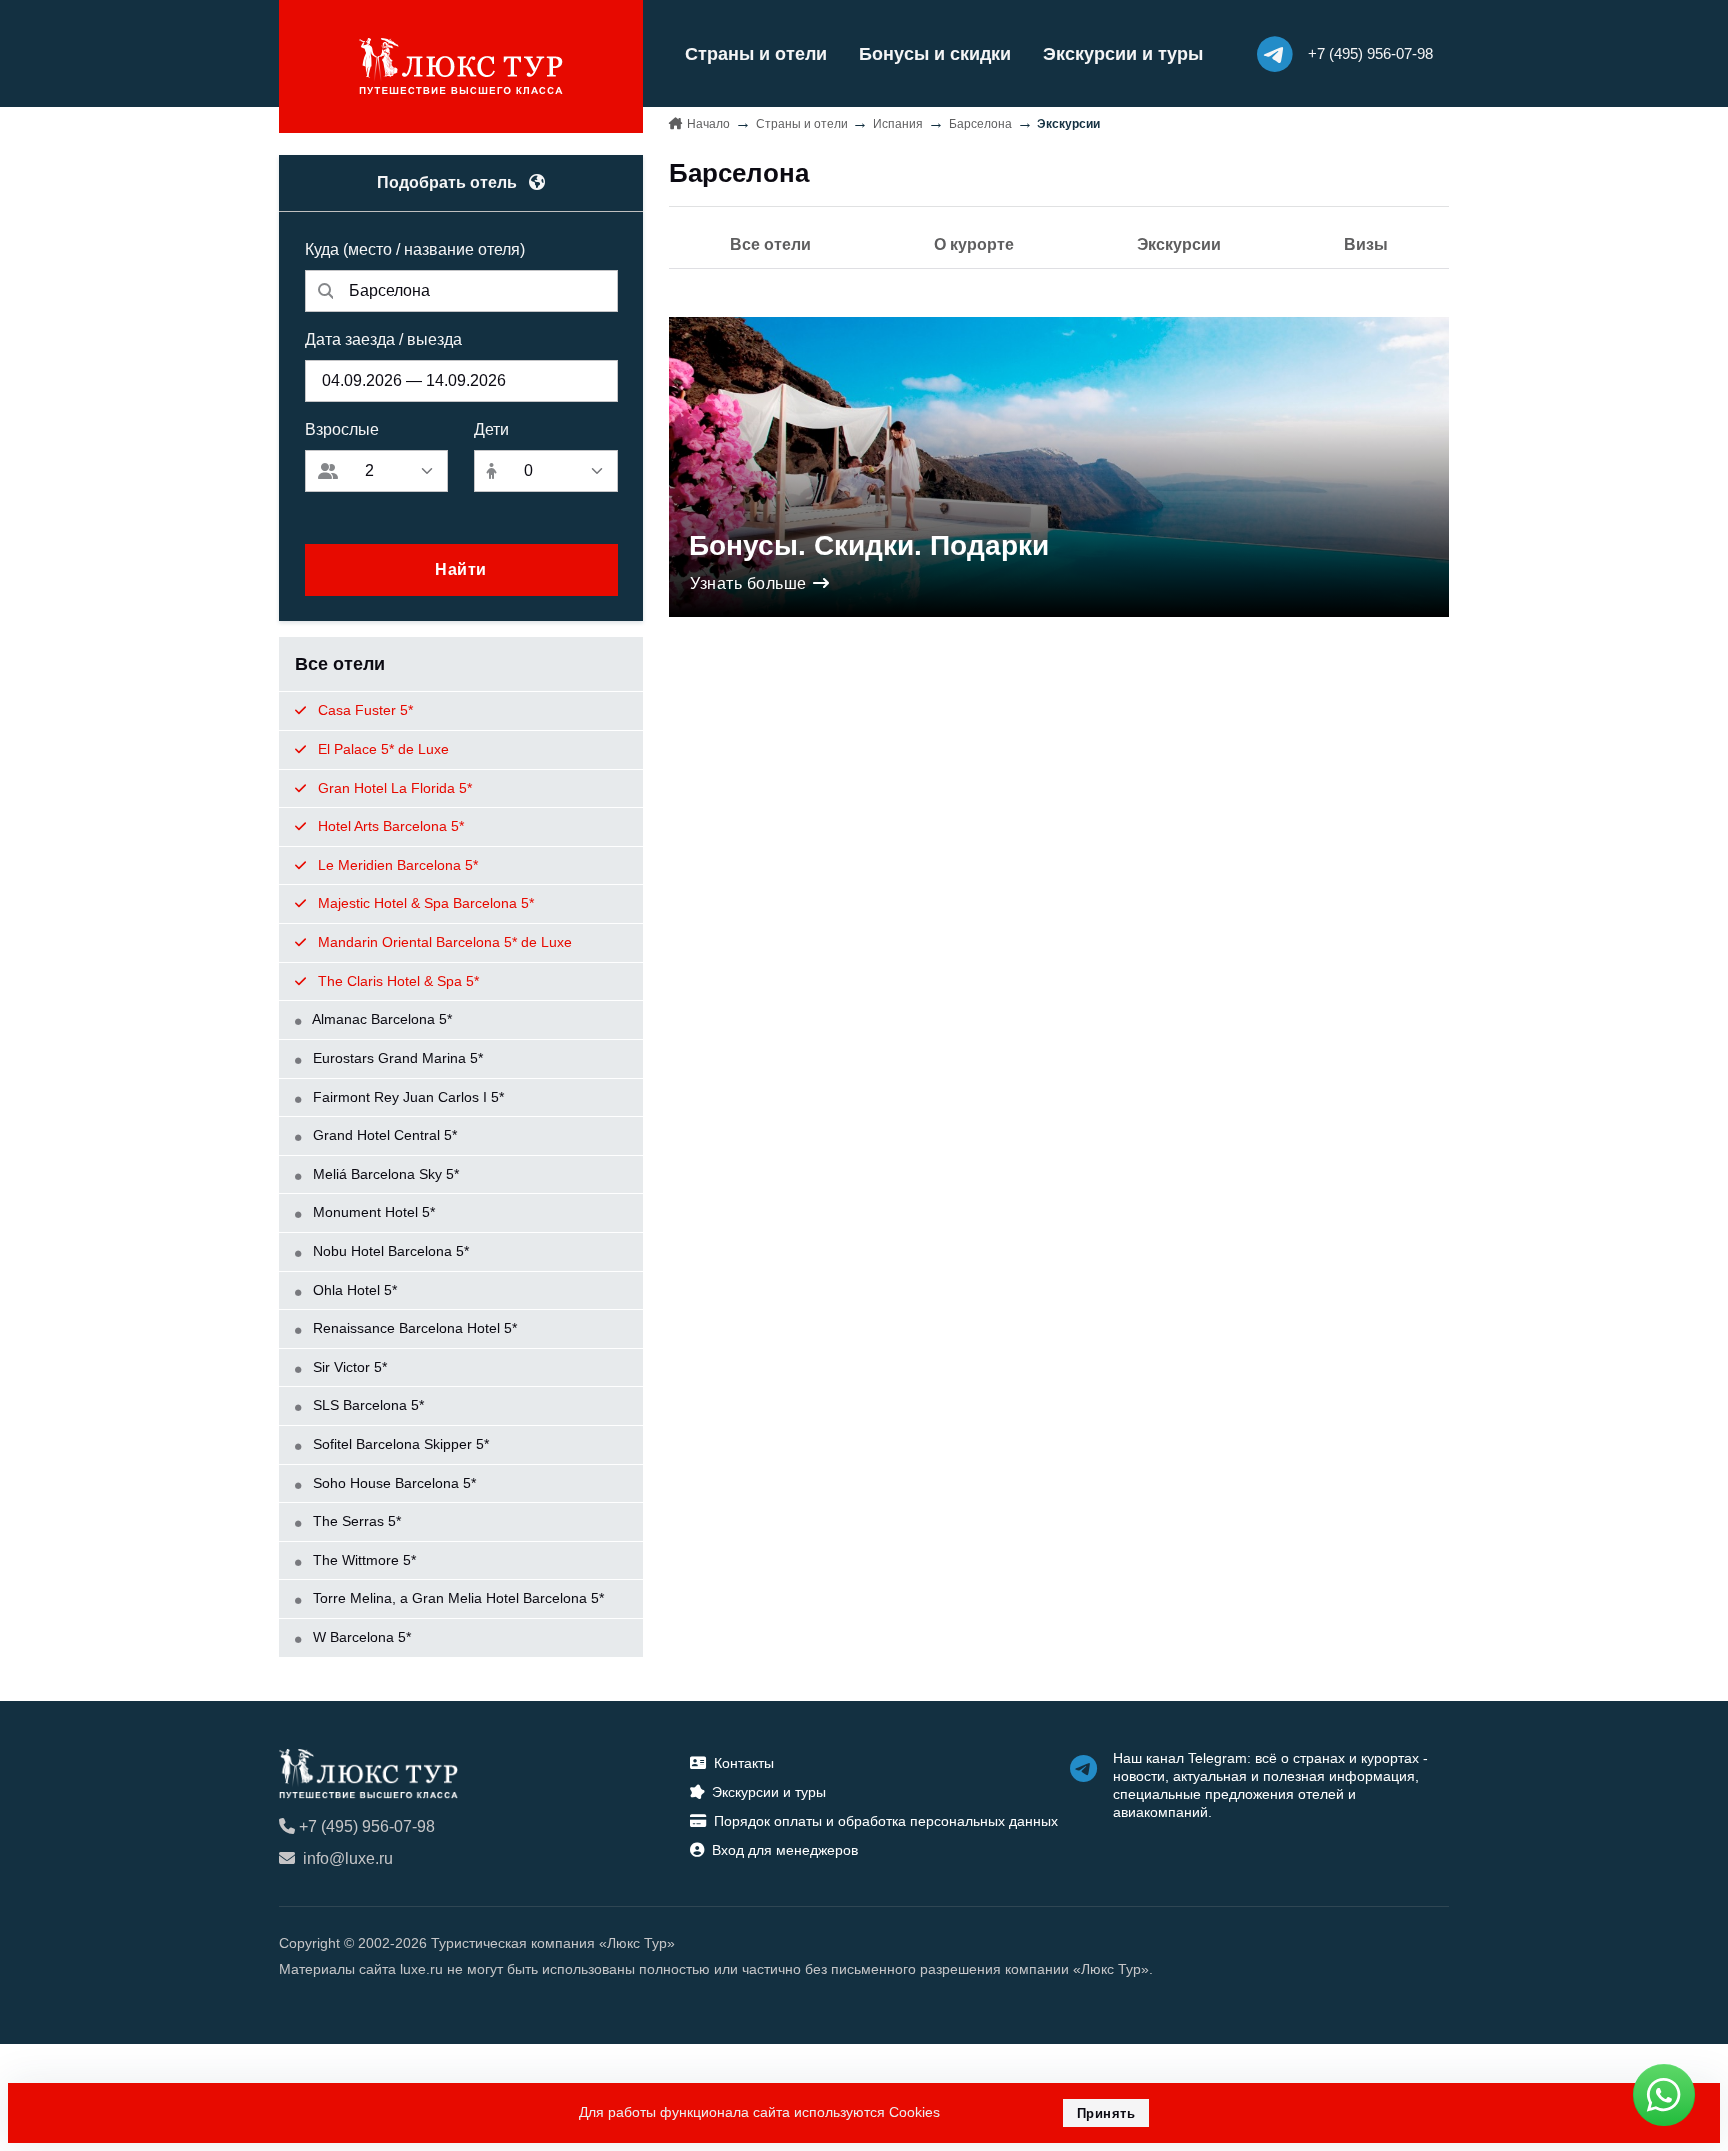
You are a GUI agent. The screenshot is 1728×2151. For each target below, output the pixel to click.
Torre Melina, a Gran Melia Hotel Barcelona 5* (456, 1598)
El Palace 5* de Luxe (381, 749)
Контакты (744, 1763)
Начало (708, 124)
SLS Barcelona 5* (366, 1405)
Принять (1106, 2113)
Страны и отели (756, 54)
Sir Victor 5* (348, 1367)
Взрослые (342, 429)
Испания (898, 124)
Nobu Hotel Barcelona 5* (389, 1251)
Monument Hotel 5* (372, 1212)
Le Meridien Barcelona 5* (396, 865)
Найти (461, 569)
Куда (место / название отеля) (415, 249)
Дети (491, 429)
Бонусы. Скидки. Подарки (869, 545)
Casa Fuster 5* (363, 710)
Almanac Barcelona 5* (380, 1019)
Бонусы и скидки (935, 54)
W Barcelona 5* (360, 1637)
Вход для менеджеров (785, 1850)
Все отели (770, 244)
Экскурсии (1179, 244)
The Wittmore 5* (362, 1560)
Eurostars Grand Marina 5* (396, 1058)
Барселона (980, 124)
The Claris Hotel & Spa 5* (396, 981)
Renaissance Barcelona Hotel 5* (413, 1328)
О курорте (974, 244)
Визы (1366, 244)
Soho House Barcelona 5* (392, 1483)
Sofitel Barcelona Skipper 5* (399, 1444)
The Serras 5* (355, 1521)
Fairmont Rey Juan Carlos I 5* (406, 1097)
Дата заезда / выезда (383, 339)
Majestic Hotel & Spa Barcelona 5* (424, 903)
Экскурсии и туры (1123, 54)
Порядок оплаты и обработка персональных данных (886, 1821)
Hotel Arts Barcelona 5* (389, 826)
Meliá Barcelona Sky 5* (384, 1174)
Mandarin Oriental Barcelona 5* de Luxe (443, 942)
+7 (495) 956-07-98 (367, 1826)
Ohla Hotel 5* (353, 1290)
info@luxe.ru (348, 1858)
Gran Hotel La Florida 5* (393, 788)
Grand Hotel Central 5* (383, 1135)
